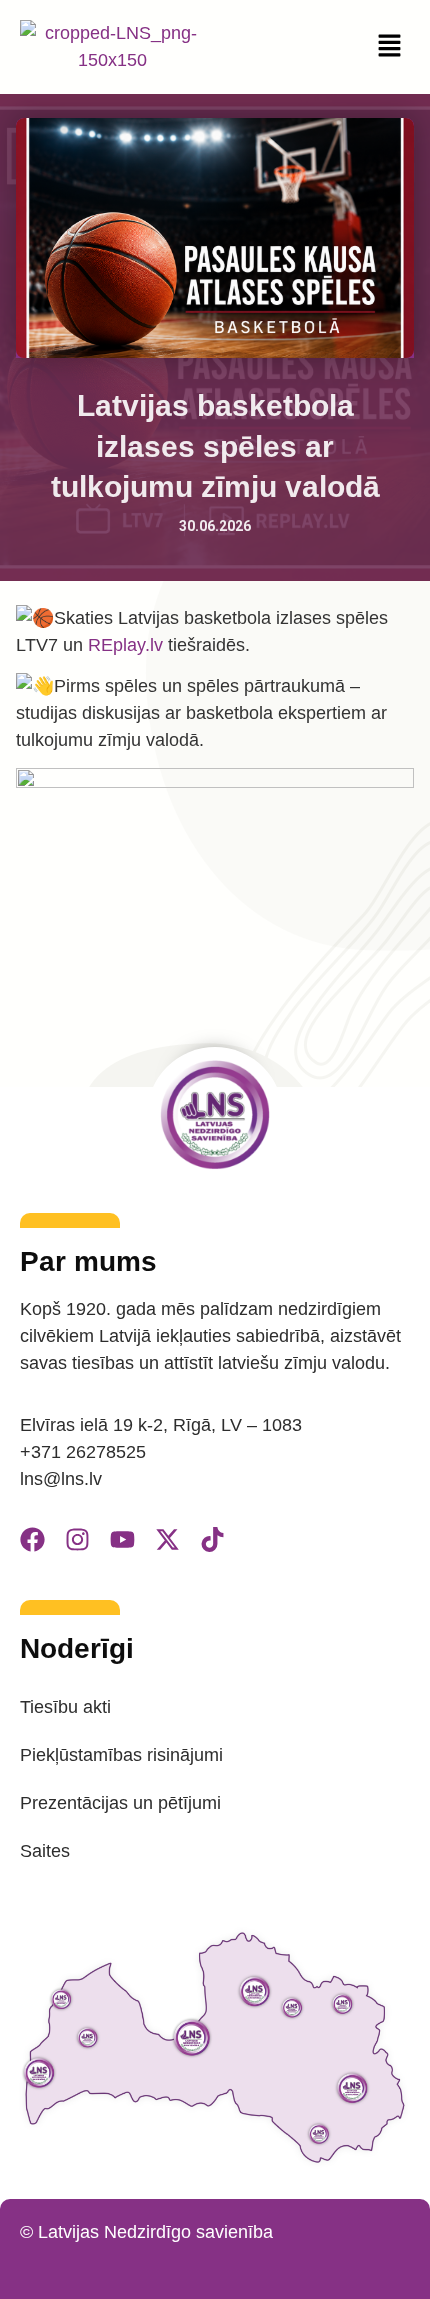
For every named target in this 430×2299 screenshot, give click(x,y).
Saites (45, 1851)
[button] (390, 47)
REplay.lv (125, 645)
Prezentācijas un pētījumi (120, 1803)
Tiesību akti (65, 1707)
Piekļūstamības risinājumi (121, 1755)
